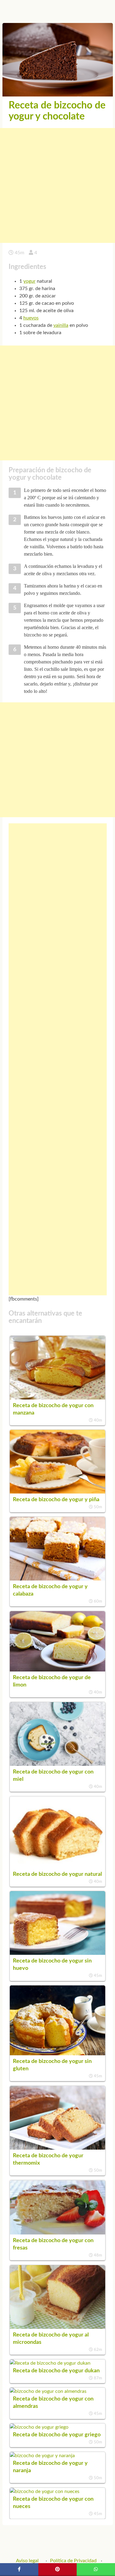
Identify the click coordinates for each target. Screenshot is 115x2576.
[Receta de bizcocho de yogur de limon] (58, 1670)
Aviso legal (27, 2561)
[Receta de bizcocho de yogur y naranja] (42, 2456)
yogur (29, 281)
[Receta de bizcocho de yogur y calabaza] (58, 1579)
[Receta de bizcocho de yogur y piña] (58, 1492)
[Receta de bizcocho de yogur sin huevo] (58, 1953)
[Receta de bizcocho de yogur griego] (39, 2427)
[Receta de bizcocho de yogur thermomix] (58, 2148)
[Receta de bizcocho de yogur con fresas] (58, 2233)
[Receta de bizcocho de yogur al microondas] (58, 2327)
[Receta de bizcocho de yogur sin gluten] (58, 2054)
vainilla (61, 325)
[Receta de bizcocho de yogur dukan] (50, 2363)
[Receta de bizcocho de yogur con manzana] (58, 1398)
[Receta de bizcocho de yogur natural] (58, 1867)
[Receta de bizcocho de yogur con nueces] (45, 2491)
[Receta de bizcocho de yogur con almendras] (48, 2391)
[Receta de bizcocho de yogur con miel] (58, 1764)
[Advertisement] (57, 185)
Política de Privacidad (73, 2561)
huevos (31, 318)
